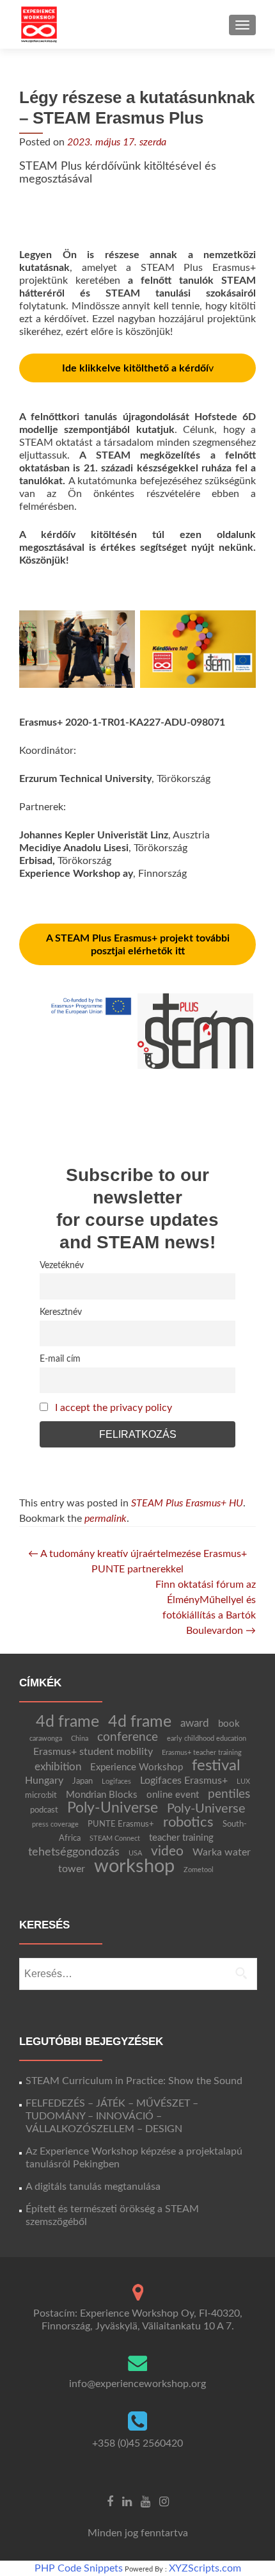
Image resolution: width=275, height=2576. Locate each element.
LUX (243, 1781)
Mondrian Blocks (102, 1795)
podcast (44, 1810)
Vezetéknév (62, 1265)
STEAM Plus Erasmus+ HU (187, 1503)
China (80, 1739)
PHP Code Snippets (79, 2568)
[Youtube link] (145, 2502)
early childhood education (207, 1739)
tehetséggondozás (74, 1852)
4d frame (67, 1722)
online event (173, 1795)
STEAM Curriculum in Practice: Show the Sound (134, 2081)
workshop (134, 1866)
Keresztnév (61, 1312)
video (167, 1851)
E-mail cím (60, 1359)
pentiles (229, 1794)
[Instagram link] (164, 2502)
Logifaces (116, 1781)
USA (135, 1853)
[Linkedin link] (127, 2502)
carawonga (46, 1739)
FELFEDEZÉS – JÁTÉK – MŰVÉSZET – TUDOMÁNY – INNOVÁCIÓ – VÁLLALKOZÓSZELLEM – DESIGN (112, 2116)
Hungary (44, 1781)
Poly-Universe (113, 1808)
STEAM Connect (115, 1838)
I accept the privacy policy (114, 1408)
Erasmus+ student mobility (93, 1752)
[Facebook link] (110, 2502)
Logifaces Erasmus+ (184, 1781)
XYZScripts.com (205, 2568)
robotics (188, 1822)
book (229, 1724)
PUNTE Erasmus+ (121, 1824)
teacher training (181, 1838)
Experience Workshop (137, 1767)
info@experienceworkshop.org (137, 2384)
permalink (106, 1519)
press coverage (55, 1824)
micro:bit (41, 1795)
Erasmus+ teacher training (202, 1753)
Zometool (199, 1870)
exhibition (58, 1767)
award (195, 1723)
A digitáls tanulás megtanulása (93, 2187)
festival (216, 1766)
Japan (82, 1781)
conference (128, 1737)
